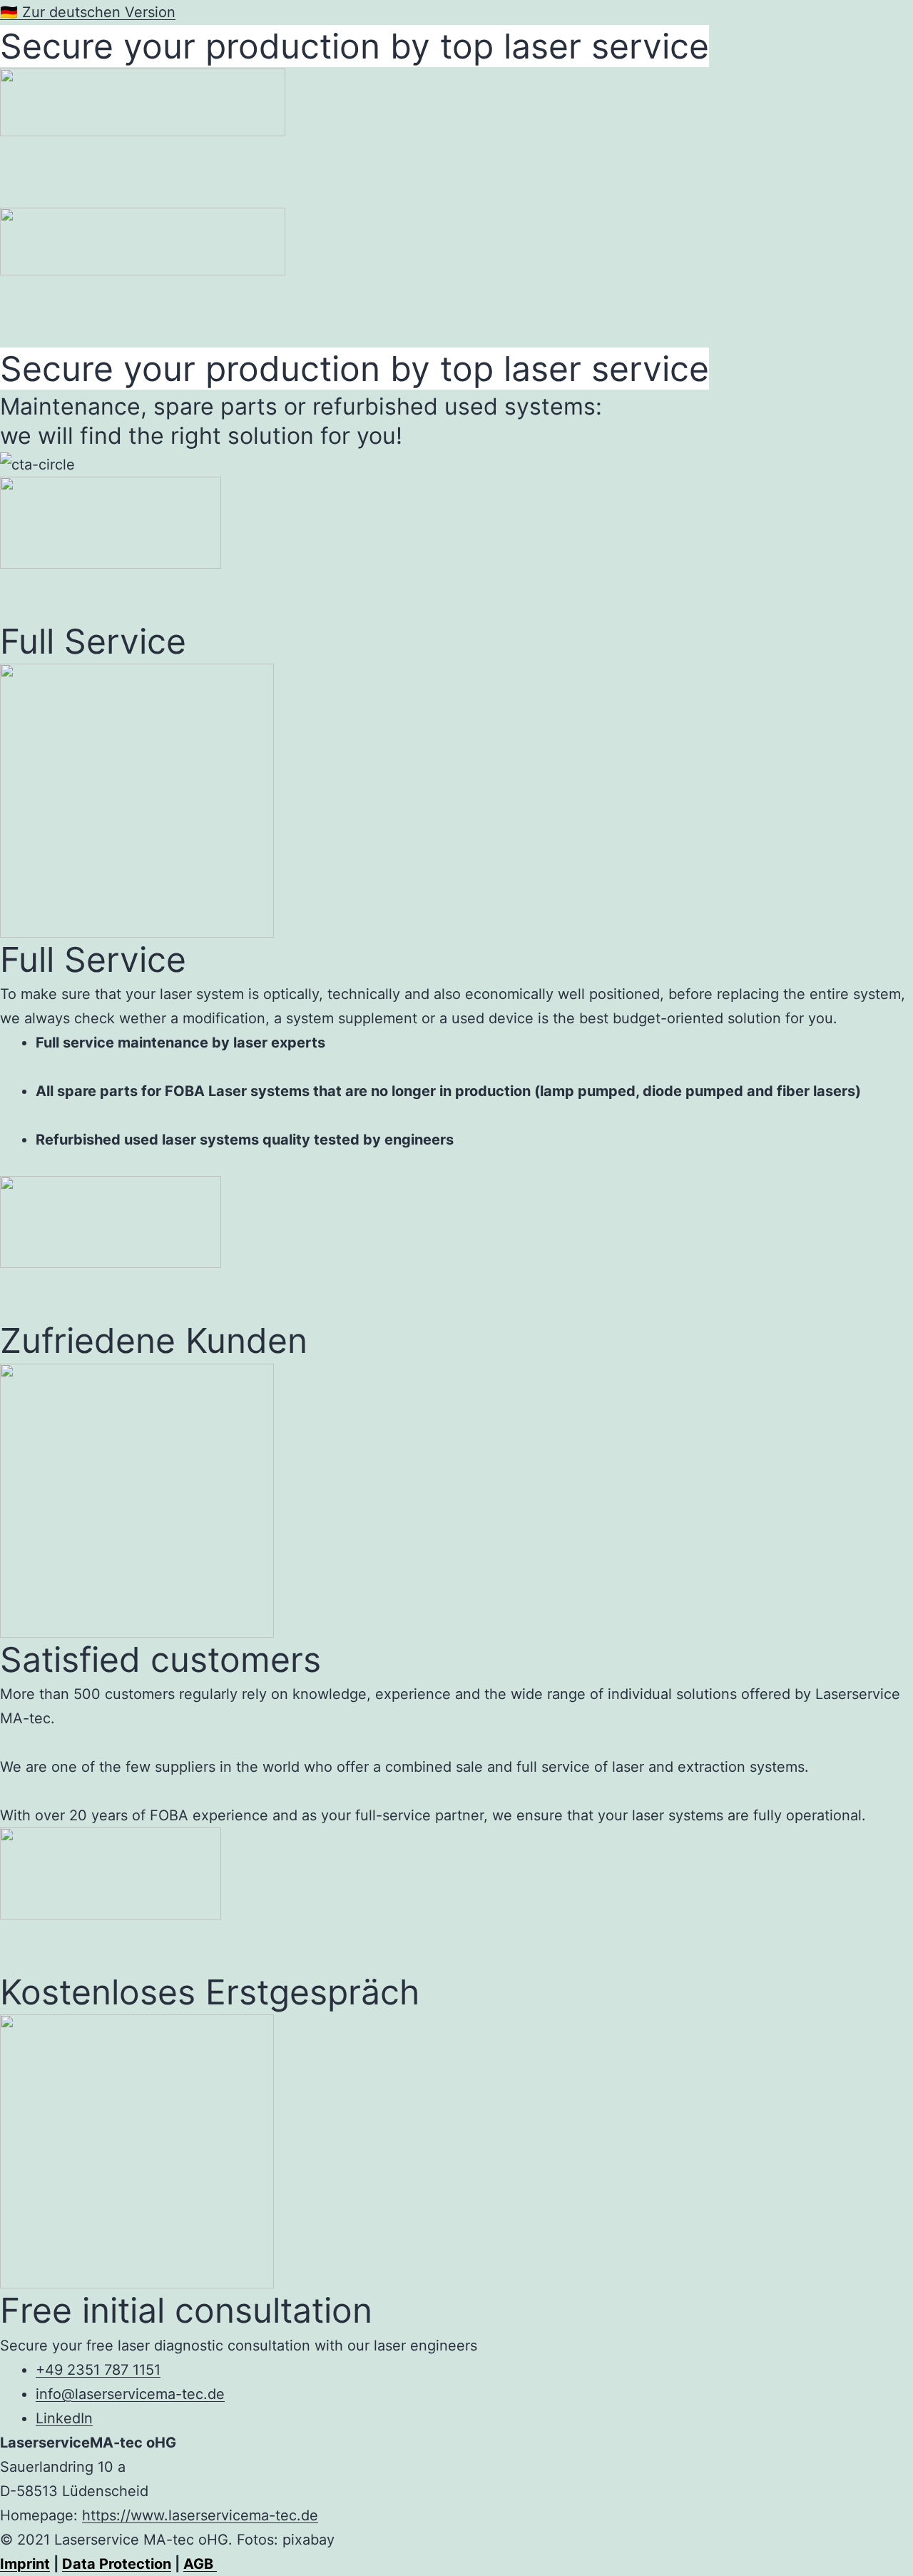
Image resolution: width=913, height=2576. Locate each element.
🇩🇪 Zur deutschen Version (88, 12)
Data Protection (117, 2564)
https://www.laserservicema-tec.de (200, 2515)
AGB (200, 2564)
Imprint (25, 2564)
